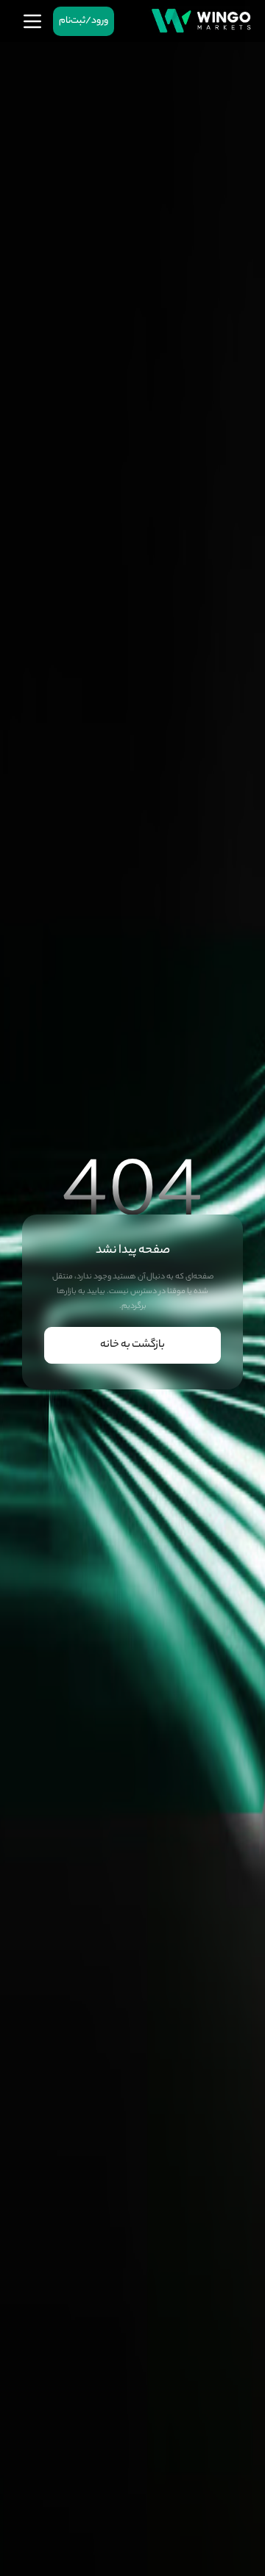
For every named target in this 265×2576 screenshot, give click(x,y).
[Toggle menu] (32, 21)
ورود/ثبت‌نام (84, 21)
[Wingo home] (201, 21)
